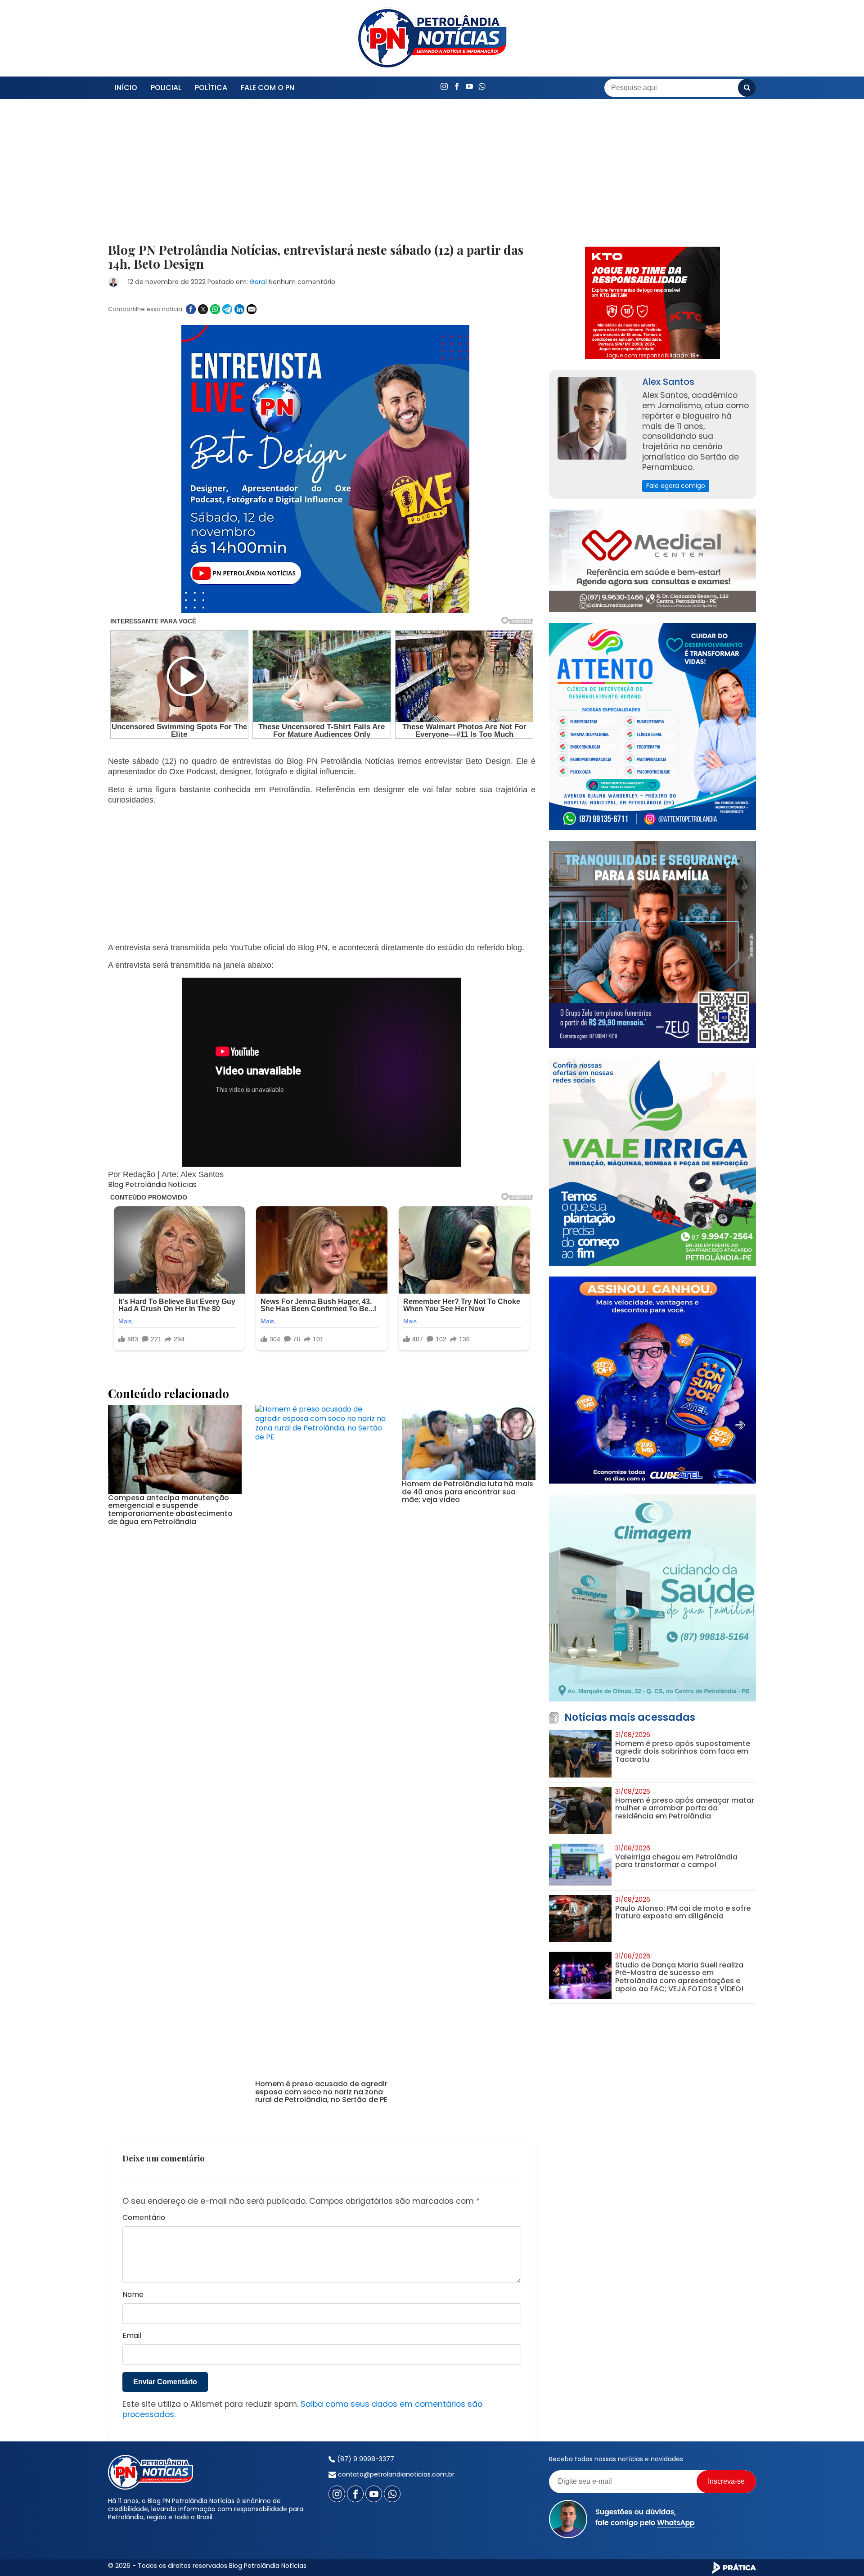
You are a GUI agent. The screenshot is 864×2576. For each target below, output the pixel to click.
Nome (133, 2295)
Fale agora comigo (676, 486)
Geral (258, 282)
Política (211, 88)
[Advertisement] (322, 176)
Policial (166, 88)
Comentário (144, 2218)
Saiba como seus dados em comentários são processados (302, 2409)
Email (132, 2336)
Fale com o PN (268, 88)
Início (126, 88)
